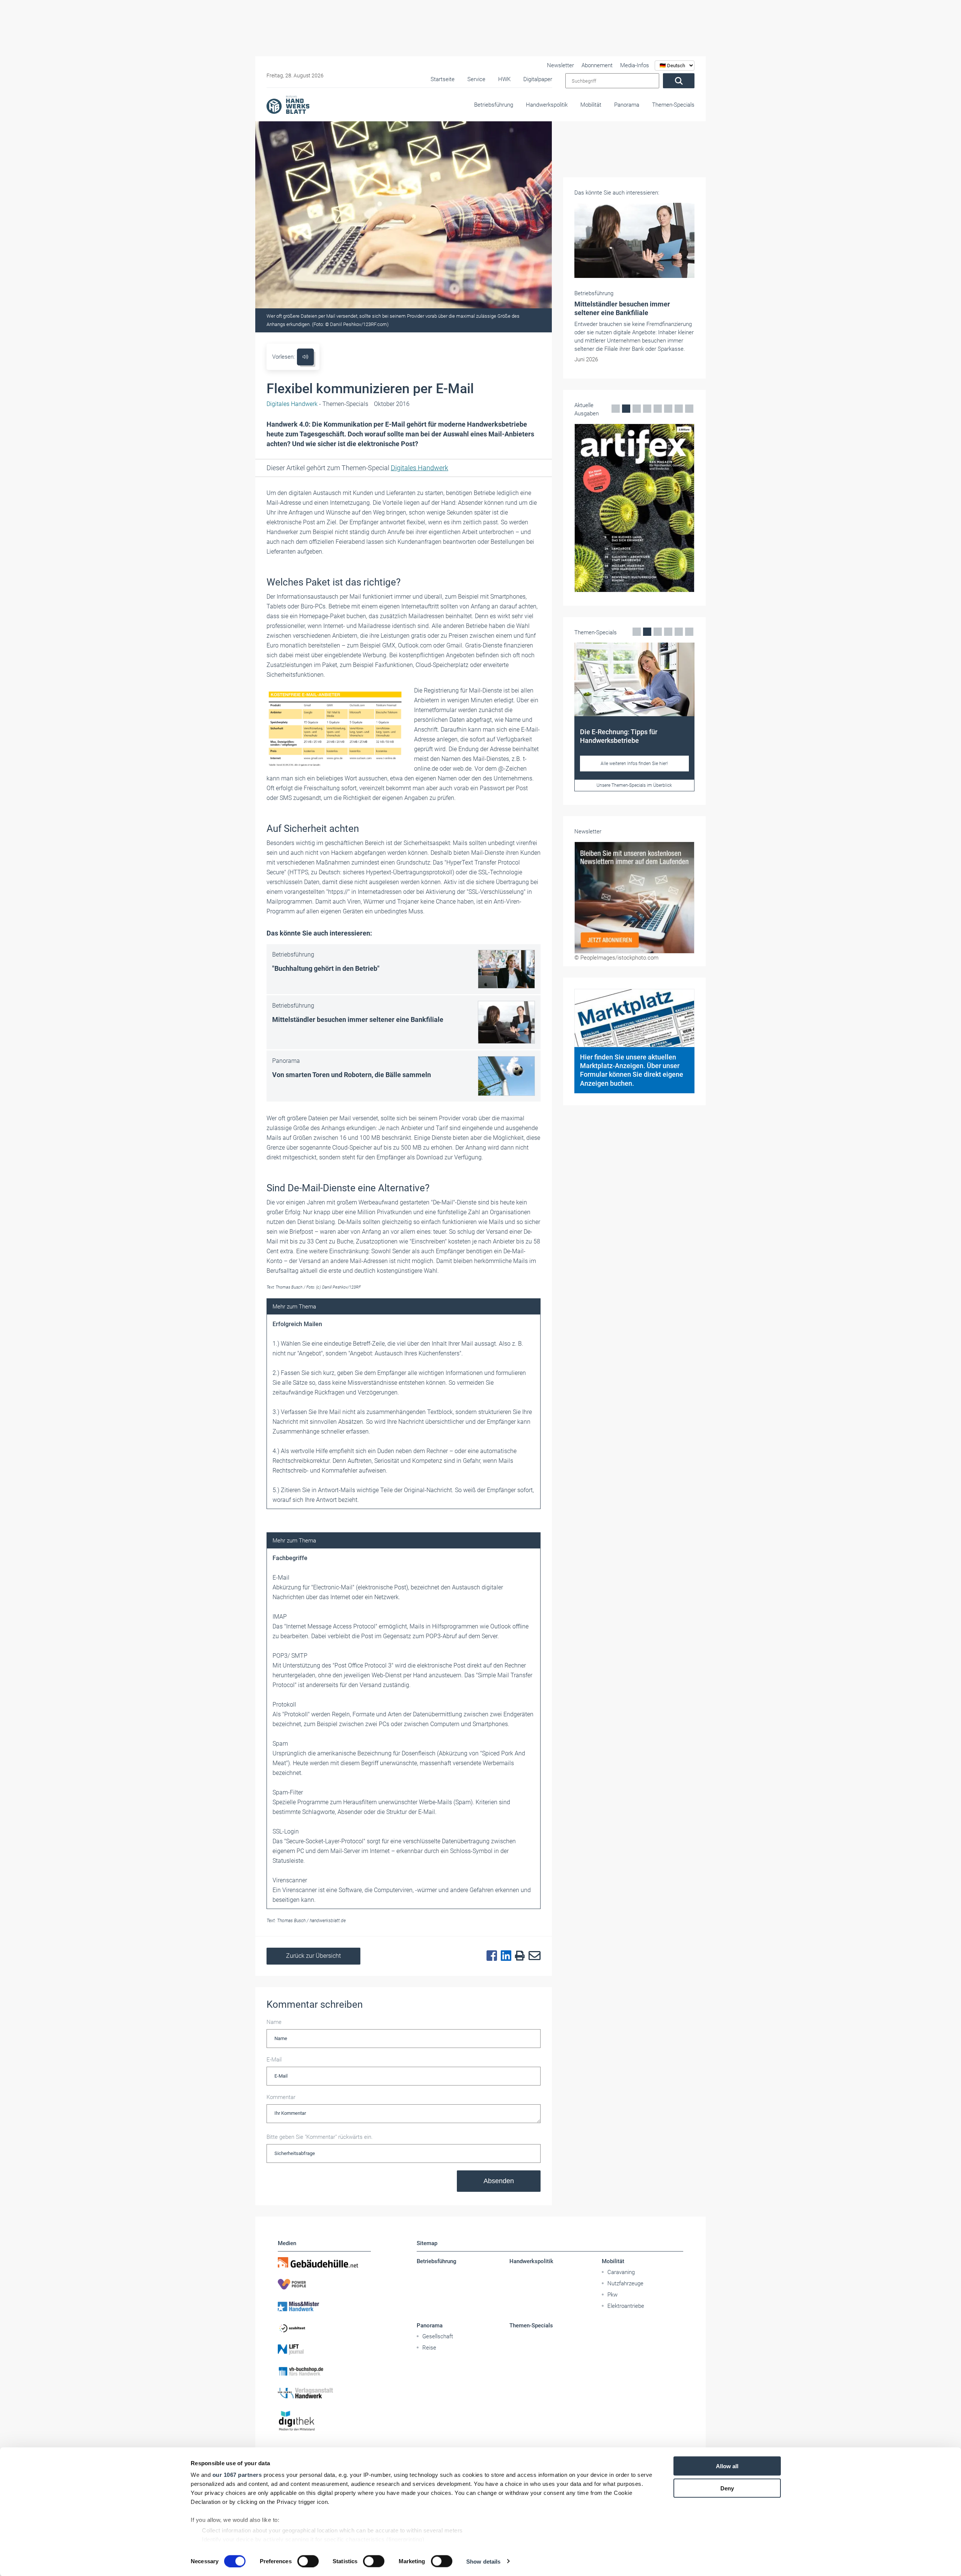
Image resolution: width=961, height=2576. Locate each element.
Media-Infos (635, 65)
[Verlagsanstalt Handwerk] (324, 2393)
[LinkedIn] (504, 1956)
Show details (483, 2561)
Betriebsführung (494, 105)
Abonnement (597, 65)
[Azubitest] (324, 2328)
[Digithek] (324, 2421)
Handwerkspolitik (547, 105)
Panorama (627, 105)
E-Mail (274, 2060)
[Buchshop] (324, 2371)
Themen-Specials (673, 105)
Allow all (727, 2466)
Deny (727, 2488)
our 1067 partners (237, 2475)
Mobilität (591, 105)
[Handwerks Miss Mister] (324, 2306)
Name (274, 2022)
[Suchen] (679, 81)
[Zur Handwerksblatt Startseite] (288, 104)
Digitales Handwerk (419, 468)
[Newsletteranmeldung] (634, 906)
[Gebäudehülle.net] (324, 2262)
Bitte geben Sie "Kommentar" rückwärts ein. (320, 2137)
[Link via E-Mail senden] (533, 1956)
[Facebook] (490, 1956)
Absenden (499, 2181)
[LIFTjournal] (324, 2350)
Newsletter (560, 65)
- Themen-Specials (317, 404)
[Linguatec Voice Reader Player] (305, 357)
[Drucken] (518, 1956)
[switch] (308, 2561)
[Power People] (324, 2284)
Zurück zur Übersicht (313, 1956)
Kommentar (281, 2097)
